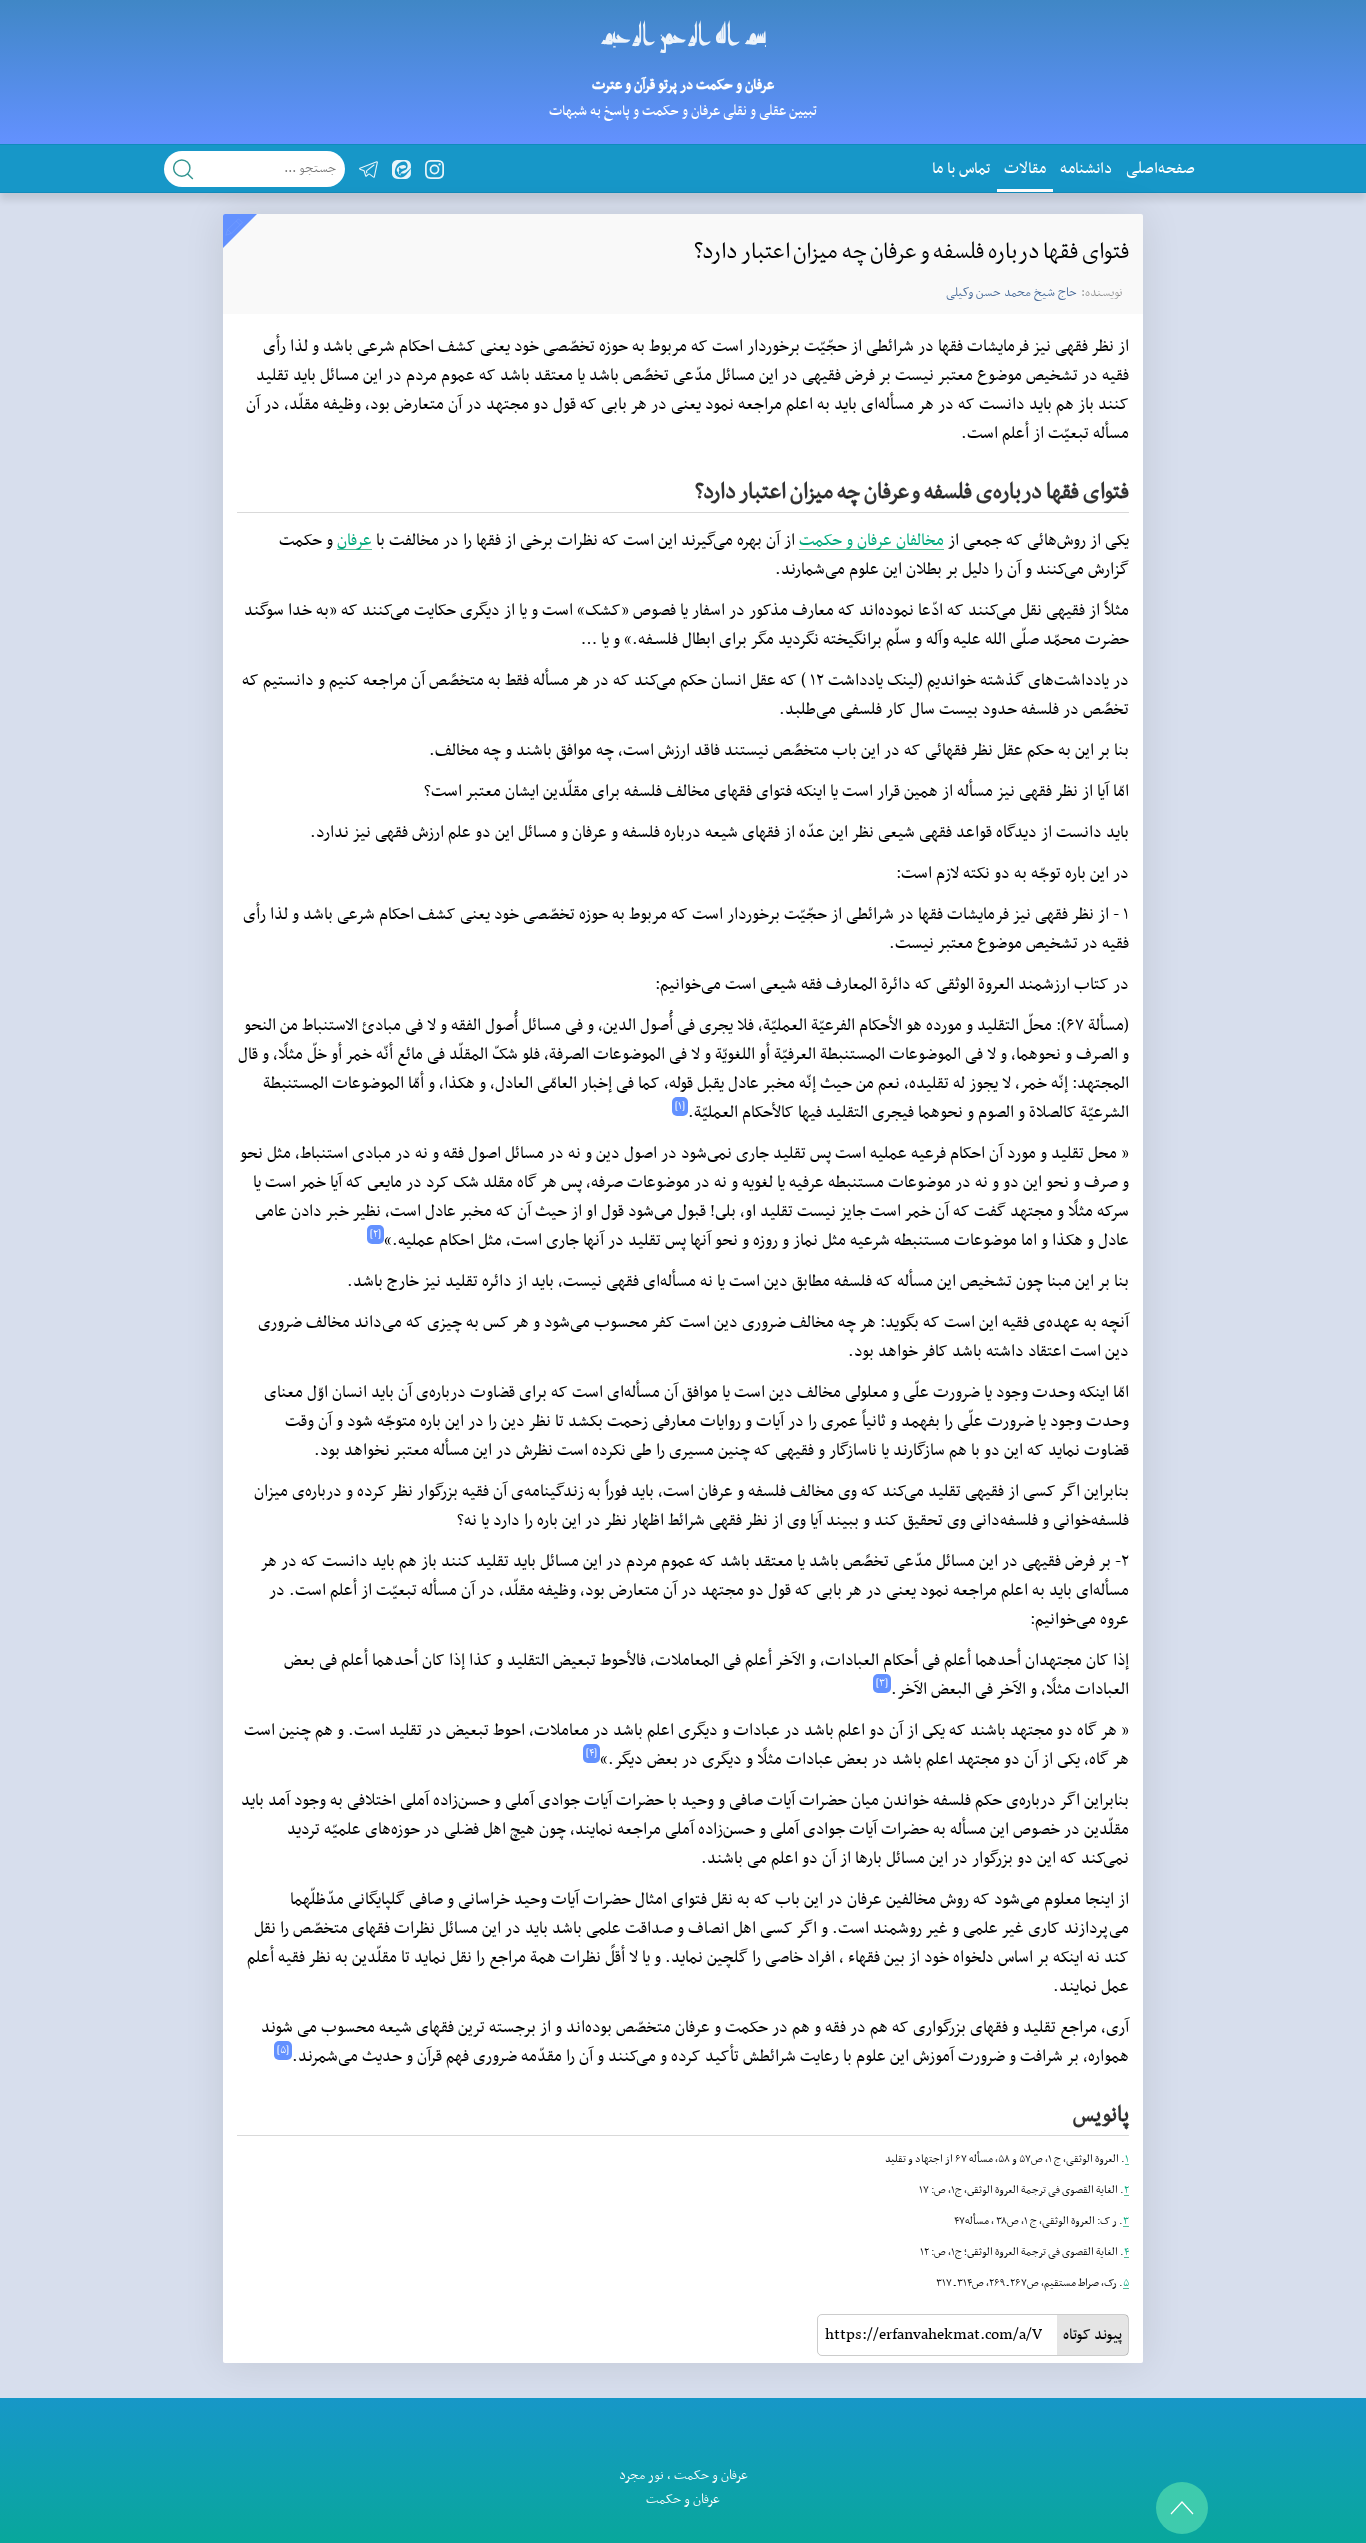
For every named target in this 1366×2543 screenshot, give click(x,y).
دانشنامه (1086, 169)
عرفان (354, 541)
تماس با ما (961, 169)
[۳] (882, 1683)
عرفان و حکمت (711, 2475)
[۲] (375, 1234)
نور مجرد (641, 2475)
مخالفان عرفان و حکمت (871, 541)
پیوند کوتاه (1092, 2335)
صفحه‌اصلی (1160, 169)
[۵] (283, 2050)
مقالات (1025, 169)
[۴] (591, 1753)
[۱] (680, 1106)
